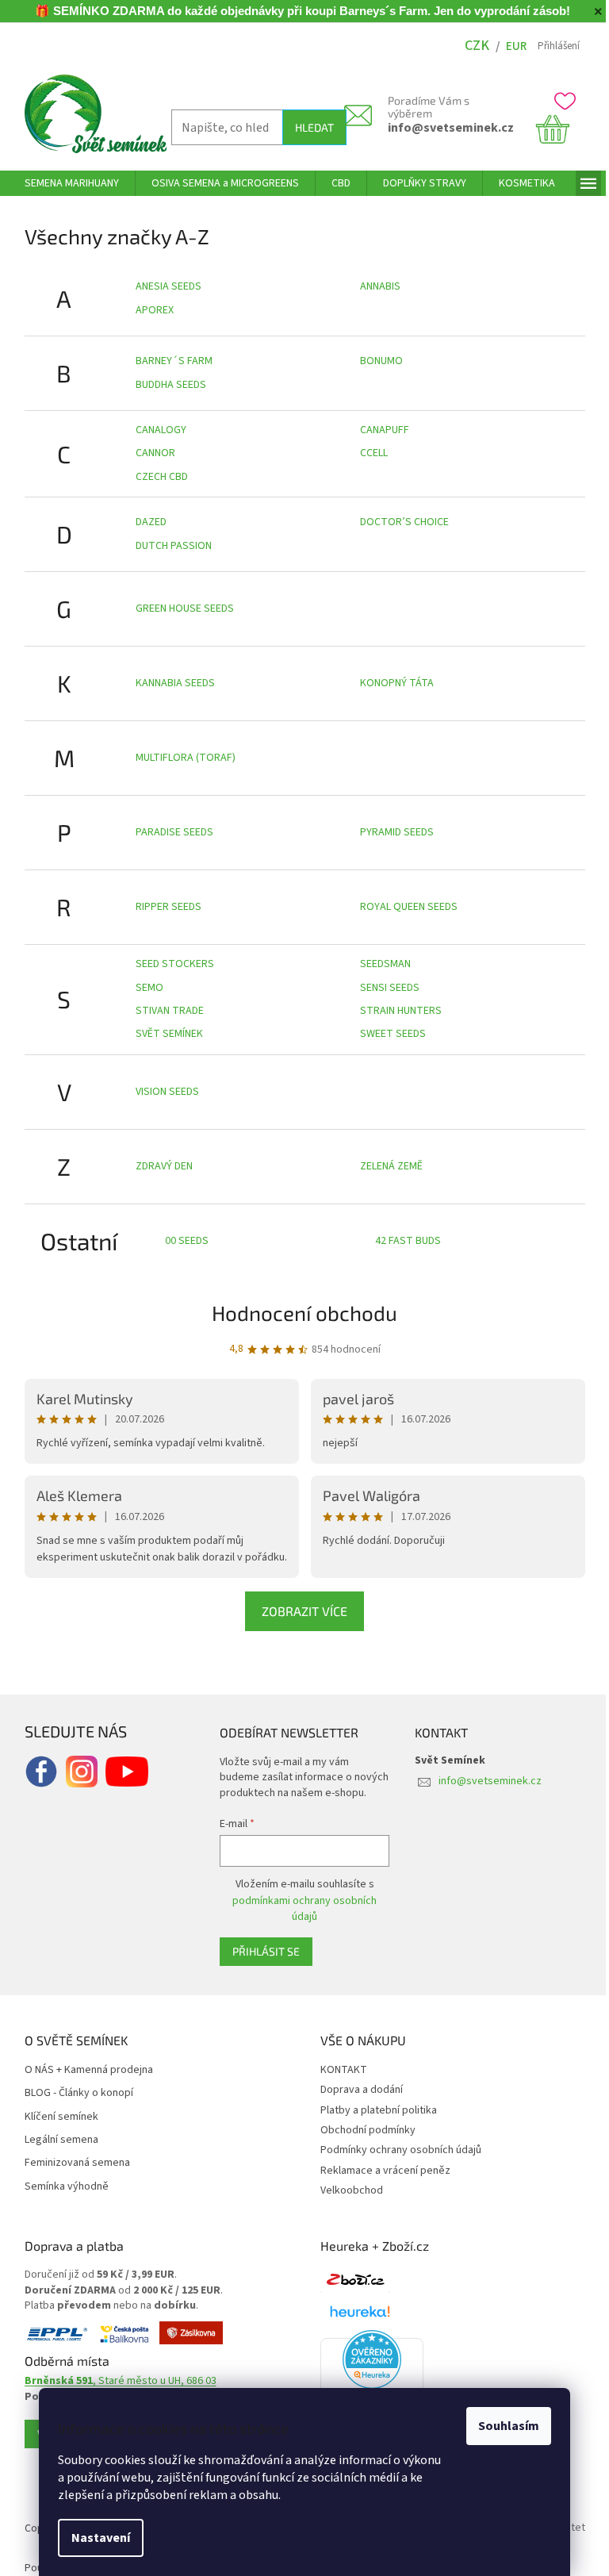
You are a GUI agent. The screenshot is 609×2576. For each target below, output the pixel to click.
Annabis (380, 286)
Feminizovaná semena (77, 2163)
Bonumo (381, 361)
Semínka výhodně (67, 2187)
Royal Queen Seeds (409, 907)
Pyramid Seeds (397, 832)
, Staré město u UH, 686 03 (121, 2381)
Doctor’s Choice (404, 522)
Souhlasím (509, 2426)
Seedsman (385, 964)
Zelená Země (391, 1166)
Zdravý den (164, 1166)
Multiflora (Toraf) (186, 758)
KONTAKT (344, 2070)
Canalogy (161, 430)
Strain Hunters (401, 1011)
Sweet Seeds (393, 1034)
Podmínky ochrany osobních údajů (401, 2150)
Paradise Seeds (174, 832)
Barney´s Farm (174, 361)
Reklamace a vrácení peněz (385, 2171)
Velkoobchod (352, 2190)
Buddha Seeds (171, 385)
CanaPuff (385, 430)
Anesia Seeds (169, 286)
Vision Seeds (167, 1092)
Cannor (155, 453)
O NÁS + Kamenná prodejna (89, 2070)
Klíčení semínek (61, 2117)
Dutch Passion (174, 546)
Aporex (155, 310)
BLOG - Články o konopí (79, 2093)
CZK (477, 46)
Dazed (151, 522)
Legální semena (61, 2140)
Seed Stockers (175, 964)
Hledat (314, 127)
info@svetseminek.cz (451, 128)
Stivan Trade (170, 1011)
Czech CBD (162, 477)
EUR (516, 46)
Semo (149, 988)
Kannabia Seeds (175, 683)
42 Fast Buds (408, 1241)
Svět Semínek (169, 1034)
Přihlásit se (266, 1951)
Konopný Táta (397, 683)
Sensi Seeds (390, 988)
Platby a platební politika (379, 2110)
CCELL (374, 453)
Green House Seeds (185, 608)
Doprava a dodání (362, 2090)
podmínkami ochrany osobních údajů (304, 1909)
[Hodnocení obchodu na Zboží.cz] (355, 2280)
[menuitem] (72, 183)
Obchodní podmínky (368, 2130)
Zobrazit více (304, 1611)
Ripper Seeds (169, 907)
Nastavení (101, 2538)
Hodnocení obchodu (304, 1313)
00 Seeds (187, 1241)
